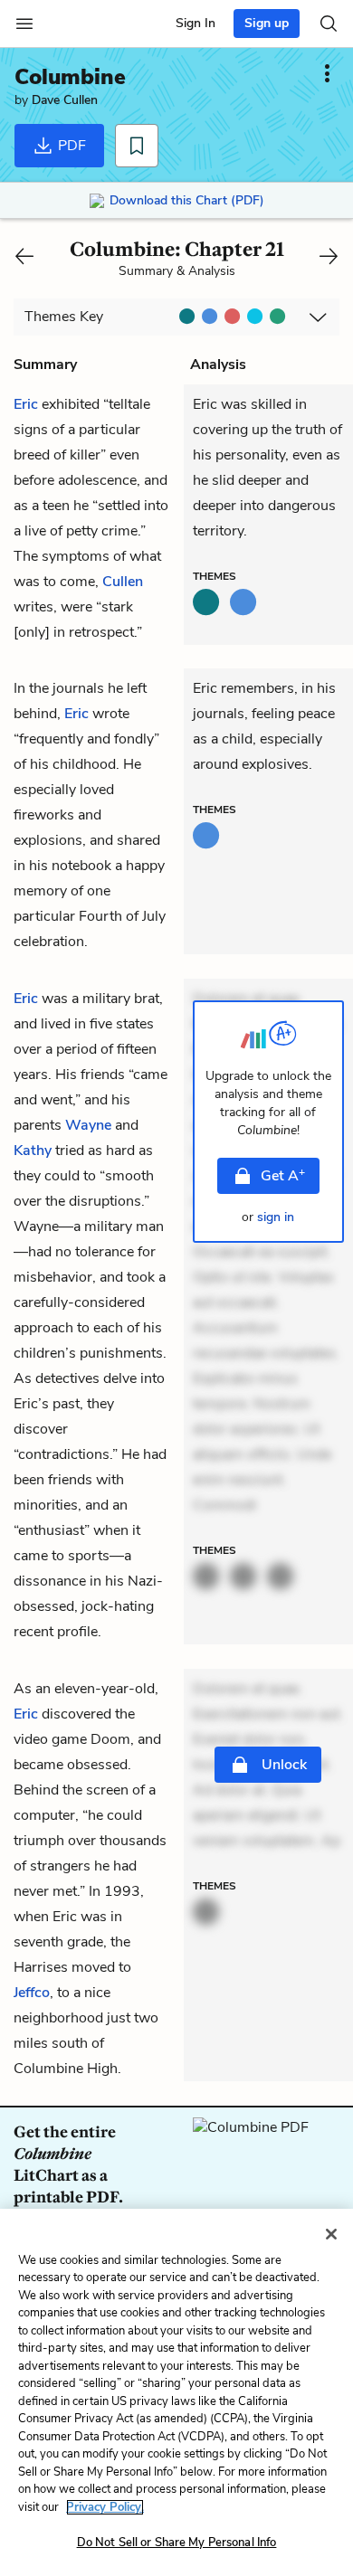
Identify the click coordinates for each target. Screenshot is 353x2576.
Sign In (196, 23)
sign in (276, 1217)
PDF (70, 146)
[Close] (331, 2234)
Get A (283, 1175)
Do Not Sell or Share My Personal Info (177, 2543)
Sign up (267, 23)
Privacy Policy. (105, 2507)
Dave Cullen (65, 100)
